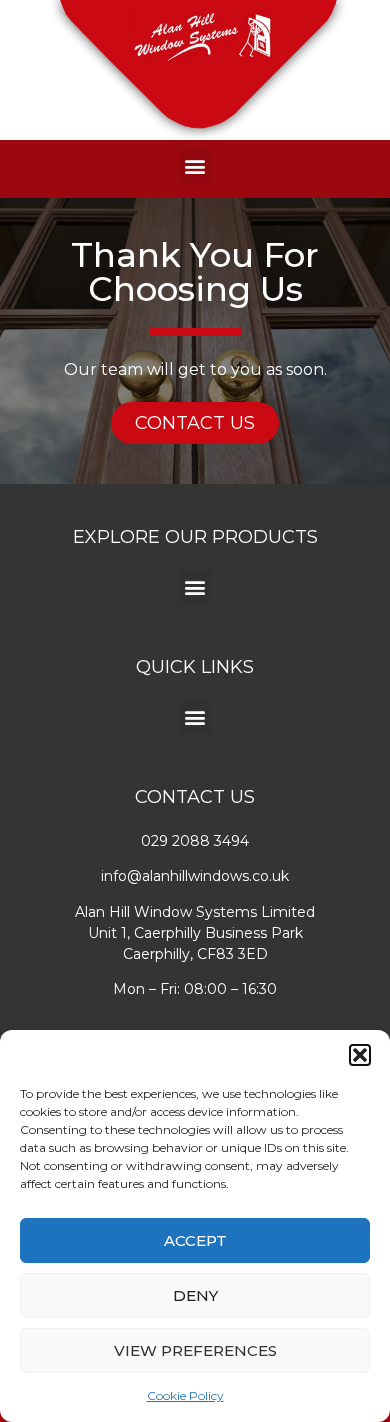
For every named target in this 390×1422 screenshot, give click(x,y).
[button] (360, 1055)
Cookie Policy (185, 1395)
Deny (195, 1295)
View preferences (195, 1350)
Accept (195, 1240)
